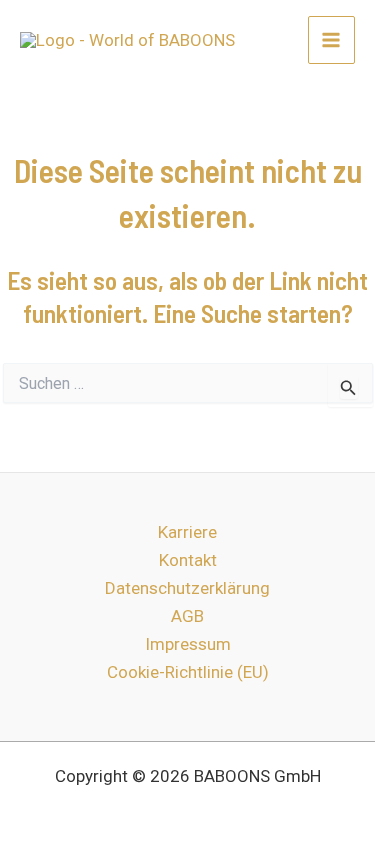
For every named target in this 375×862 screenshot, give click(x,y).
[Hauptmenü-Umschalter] (332, 40)
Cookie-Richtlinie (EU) (188, 672)
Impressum (188, 644)
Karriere (187, 532)
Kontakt (188, 560)
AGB (187, 616)
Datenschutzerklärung (187, 588)
